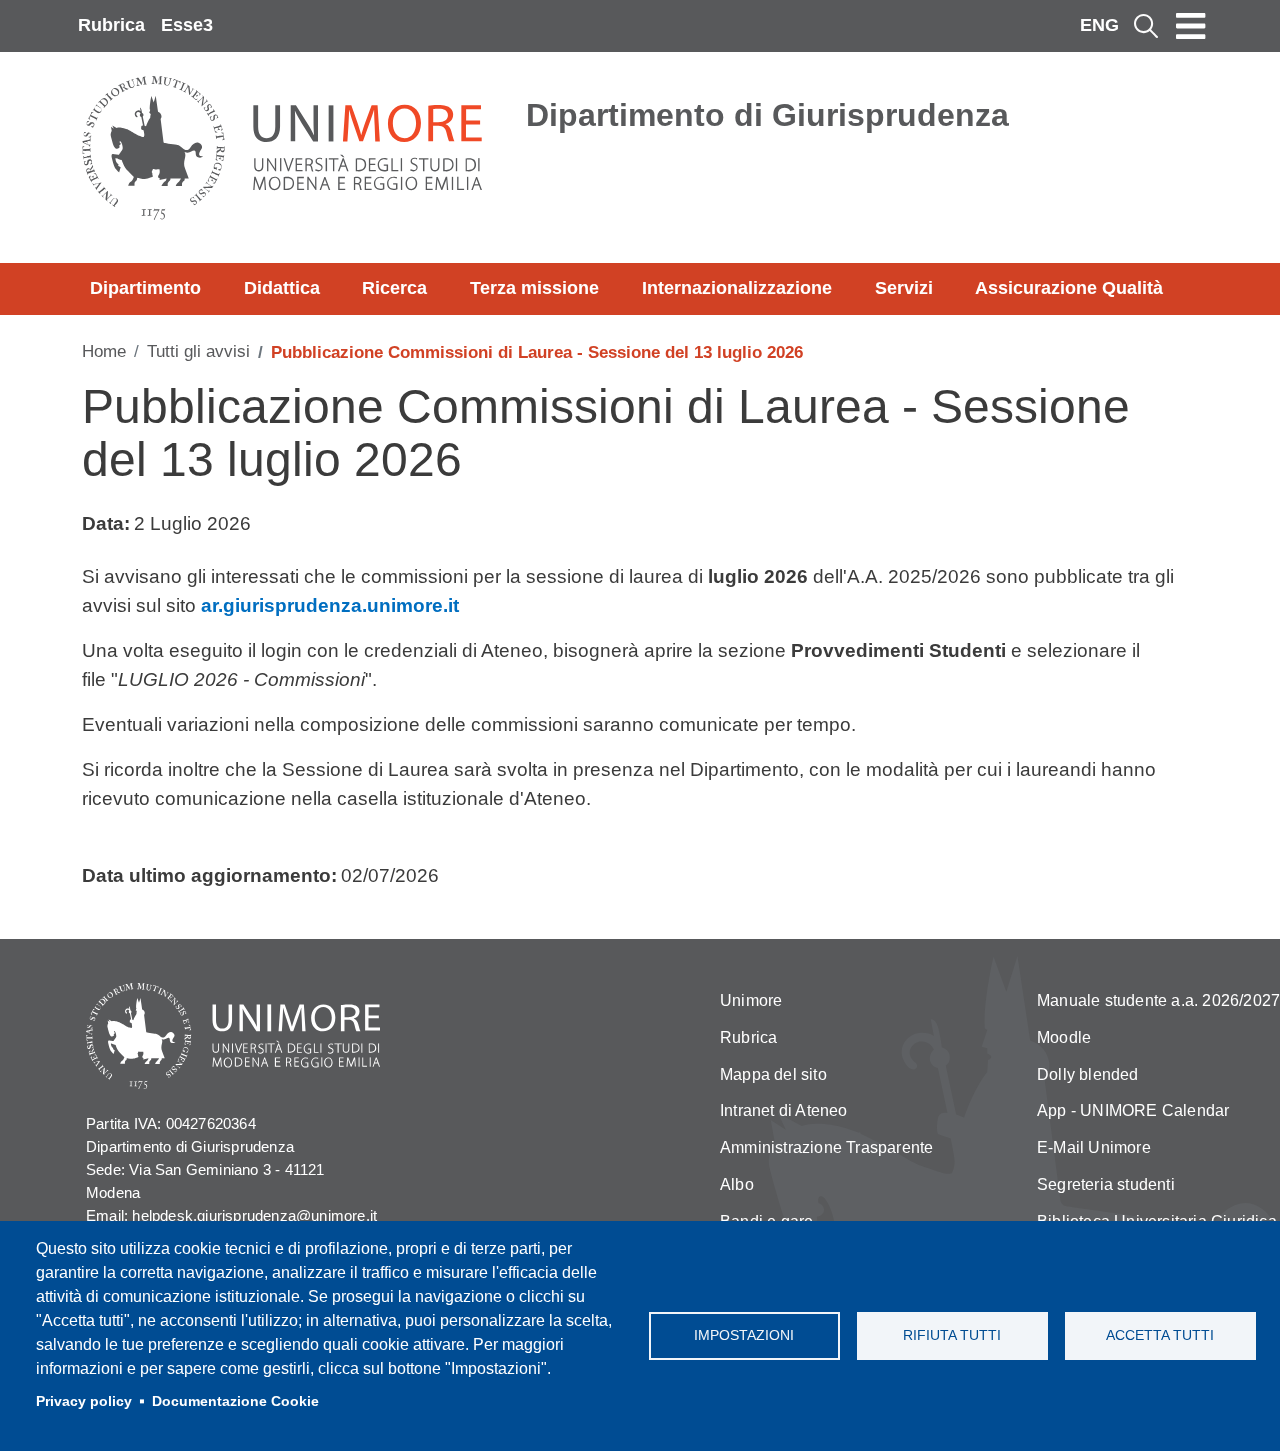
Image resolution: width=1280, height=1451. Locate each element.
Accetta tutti (1160, 1335)
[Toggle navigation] (1191, 26)
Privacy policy (84, 1401)
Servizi (904, 288)
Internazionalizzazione (737, 288)
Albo (737, 1184)
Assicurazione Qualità (1069, 288)
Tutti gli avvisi (198, 351)
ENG (1099, 25)
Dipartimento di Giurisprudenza (767, 115)
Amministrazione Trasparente (826, 1147)
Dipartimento (145, 288)
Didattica (282, 288)
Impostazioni (744, 1335)
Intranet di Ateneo (784, 1110)
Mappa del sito (773, 1074)
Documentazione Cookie (235, 1401)
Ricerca (394, 288)
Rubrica (111, 25)
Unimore (751, 1000)
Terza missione (534, 288)
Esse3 (187, 25)
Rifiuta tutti (952, 1335)
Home (104, 351)
